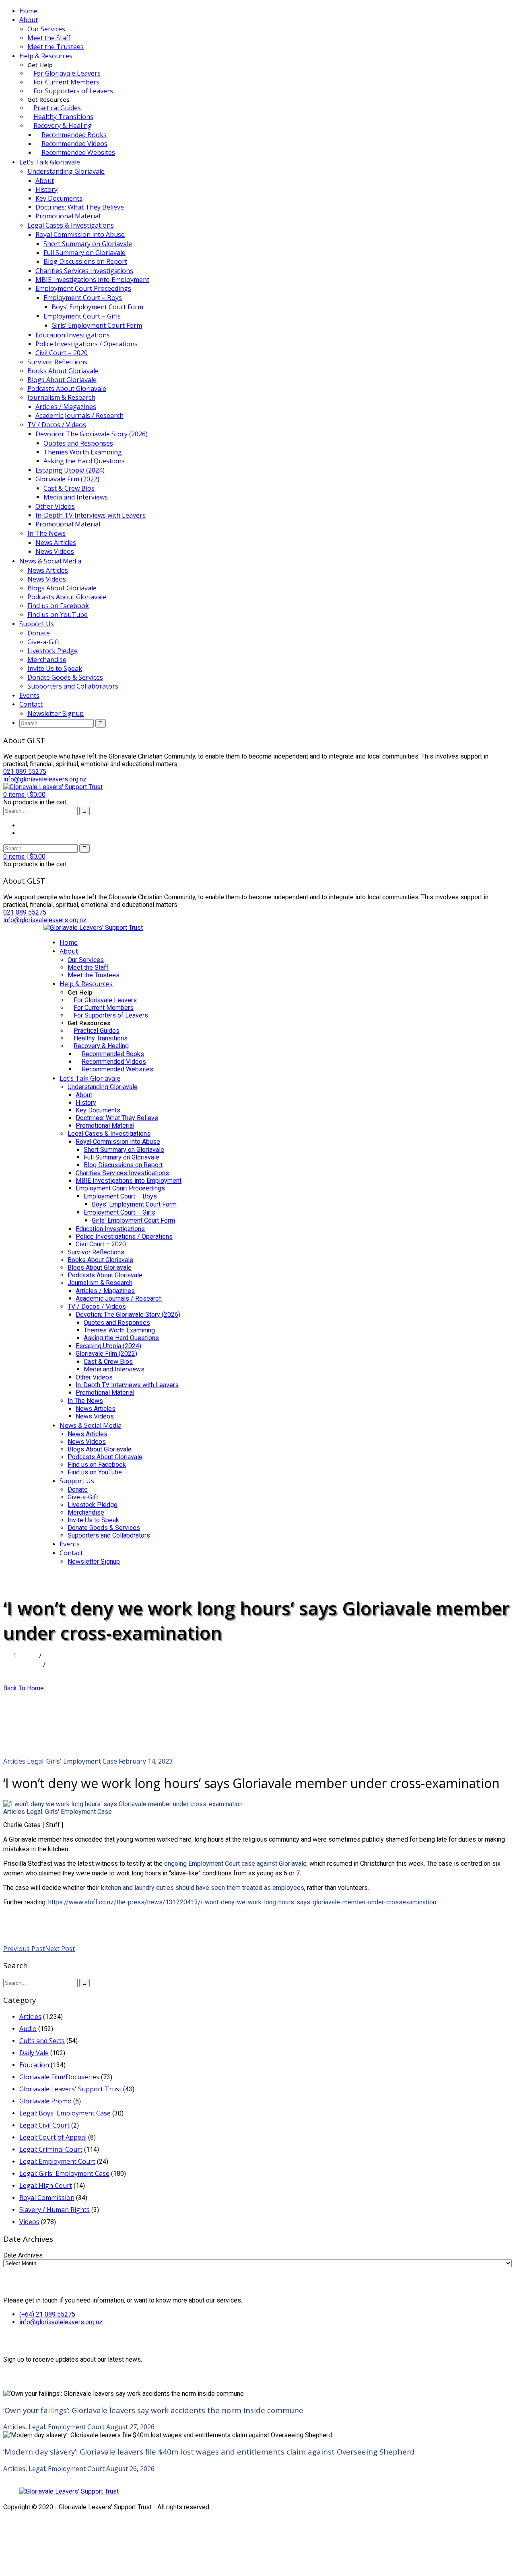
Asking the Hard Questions (84, 461)
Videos (29, 2222)
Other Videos (55, 506)
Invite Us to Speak (55, 668)
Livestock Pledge (53, 651)
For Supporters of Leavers (73, 91)
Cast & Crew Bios (69, 488)
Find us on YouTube (58, 615)
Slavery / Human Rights (55, 2210)
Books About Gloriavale (63, 371)
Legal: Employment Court (57, 2161)
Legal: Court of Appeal (53, 2137)
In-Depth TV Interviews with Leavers (91, 515)
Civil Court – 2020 (62, 353)
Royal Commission (47, 2198)
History (46, 189)
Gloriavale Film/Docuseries (59, 2077)
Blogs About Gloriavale (62, 380)
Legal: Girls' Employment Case (72, 1761)
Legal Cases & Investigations (71, 225)
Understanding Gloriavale (66, 171)
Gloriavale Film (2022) (67, 479)
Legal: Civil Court (44, 2125)
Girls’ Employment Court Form (97, 325)
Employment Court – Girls (82, 316)
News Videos (55, 551)
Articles (30, 1665)
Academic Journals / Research (79, 415)
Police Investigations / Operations (87, 344)
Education (34, 2065)
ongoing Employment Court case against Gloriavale (235, 1864)
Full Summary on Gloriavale (84, 253)
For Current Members (66, 82)
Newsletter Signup (56, 713)
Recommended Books (74, 135)
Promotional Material (68, 216)
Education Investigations (73, 335)
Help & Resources (46, 56)
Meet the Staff (49, 38)
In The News (46, 533)
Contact (31, 704)
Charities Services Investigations (84, 271)
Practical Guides (57, 108)
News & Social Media (50, 561)
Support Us (37, 624)
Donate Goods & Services (65, 677)
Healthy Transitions (63, 117)
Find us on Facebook (58, 606)
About (29, 20)
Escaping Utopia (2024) (70, 470)
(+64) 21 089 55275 (47, 2314)
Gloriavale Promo (45, 2101)
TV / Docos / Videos (57, 425)
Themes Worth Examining (83, 452)
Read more (20, 1931)
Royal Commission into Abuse (80, 234)
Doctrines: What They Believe (80, 207)
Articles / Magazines (66, 407)
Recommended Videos (74, 144)
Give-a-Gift (43, 642)
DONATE (57, 1577)
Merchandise (47, 660)
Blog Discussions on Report (85, 261)
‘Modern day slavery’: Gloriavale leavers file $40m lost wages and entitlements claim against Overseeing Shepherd (209, 2452)
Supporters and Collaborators (73, 686)
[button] (24, 795)
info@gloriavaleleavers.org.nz (61, 2322)
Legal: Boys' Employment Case (65, 2113)
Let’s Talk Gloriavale (50, 162)
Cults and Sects (42, 2041)
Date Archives (23, 2255)
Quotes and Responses (78, 443)
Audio (28, 2029)
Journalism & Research (61, 397)
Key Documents (59, 198)
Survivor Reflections (57, 362)
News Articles (56, 543)
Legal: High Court (46, 2185)
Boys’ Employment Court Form (97, 307)
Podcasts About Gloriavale (67, 389)
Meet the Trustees (56, 47)
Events (29, 695)
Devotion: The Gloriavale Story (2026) (92, 434)
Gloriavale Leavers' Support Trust (70, 2089)
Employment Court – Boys (83, 298)
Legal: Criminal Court (51, 2149)
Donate (39, 633)
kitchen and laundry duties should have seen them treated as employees (203, 1888)
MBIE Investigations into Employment (92, 280)
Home (28, 11)
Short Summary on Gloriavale (88, 244)
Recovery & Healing (63, 125)
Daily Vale (34, 2053)
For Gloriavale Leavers (67, 73)
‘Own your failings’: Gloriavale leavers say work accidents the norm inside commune (153, 2410)
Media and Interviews (76, 497)
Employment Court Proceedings (83, 288)
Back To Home (24, 1688)
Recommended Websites (78, 152)
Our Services (46, 29)
